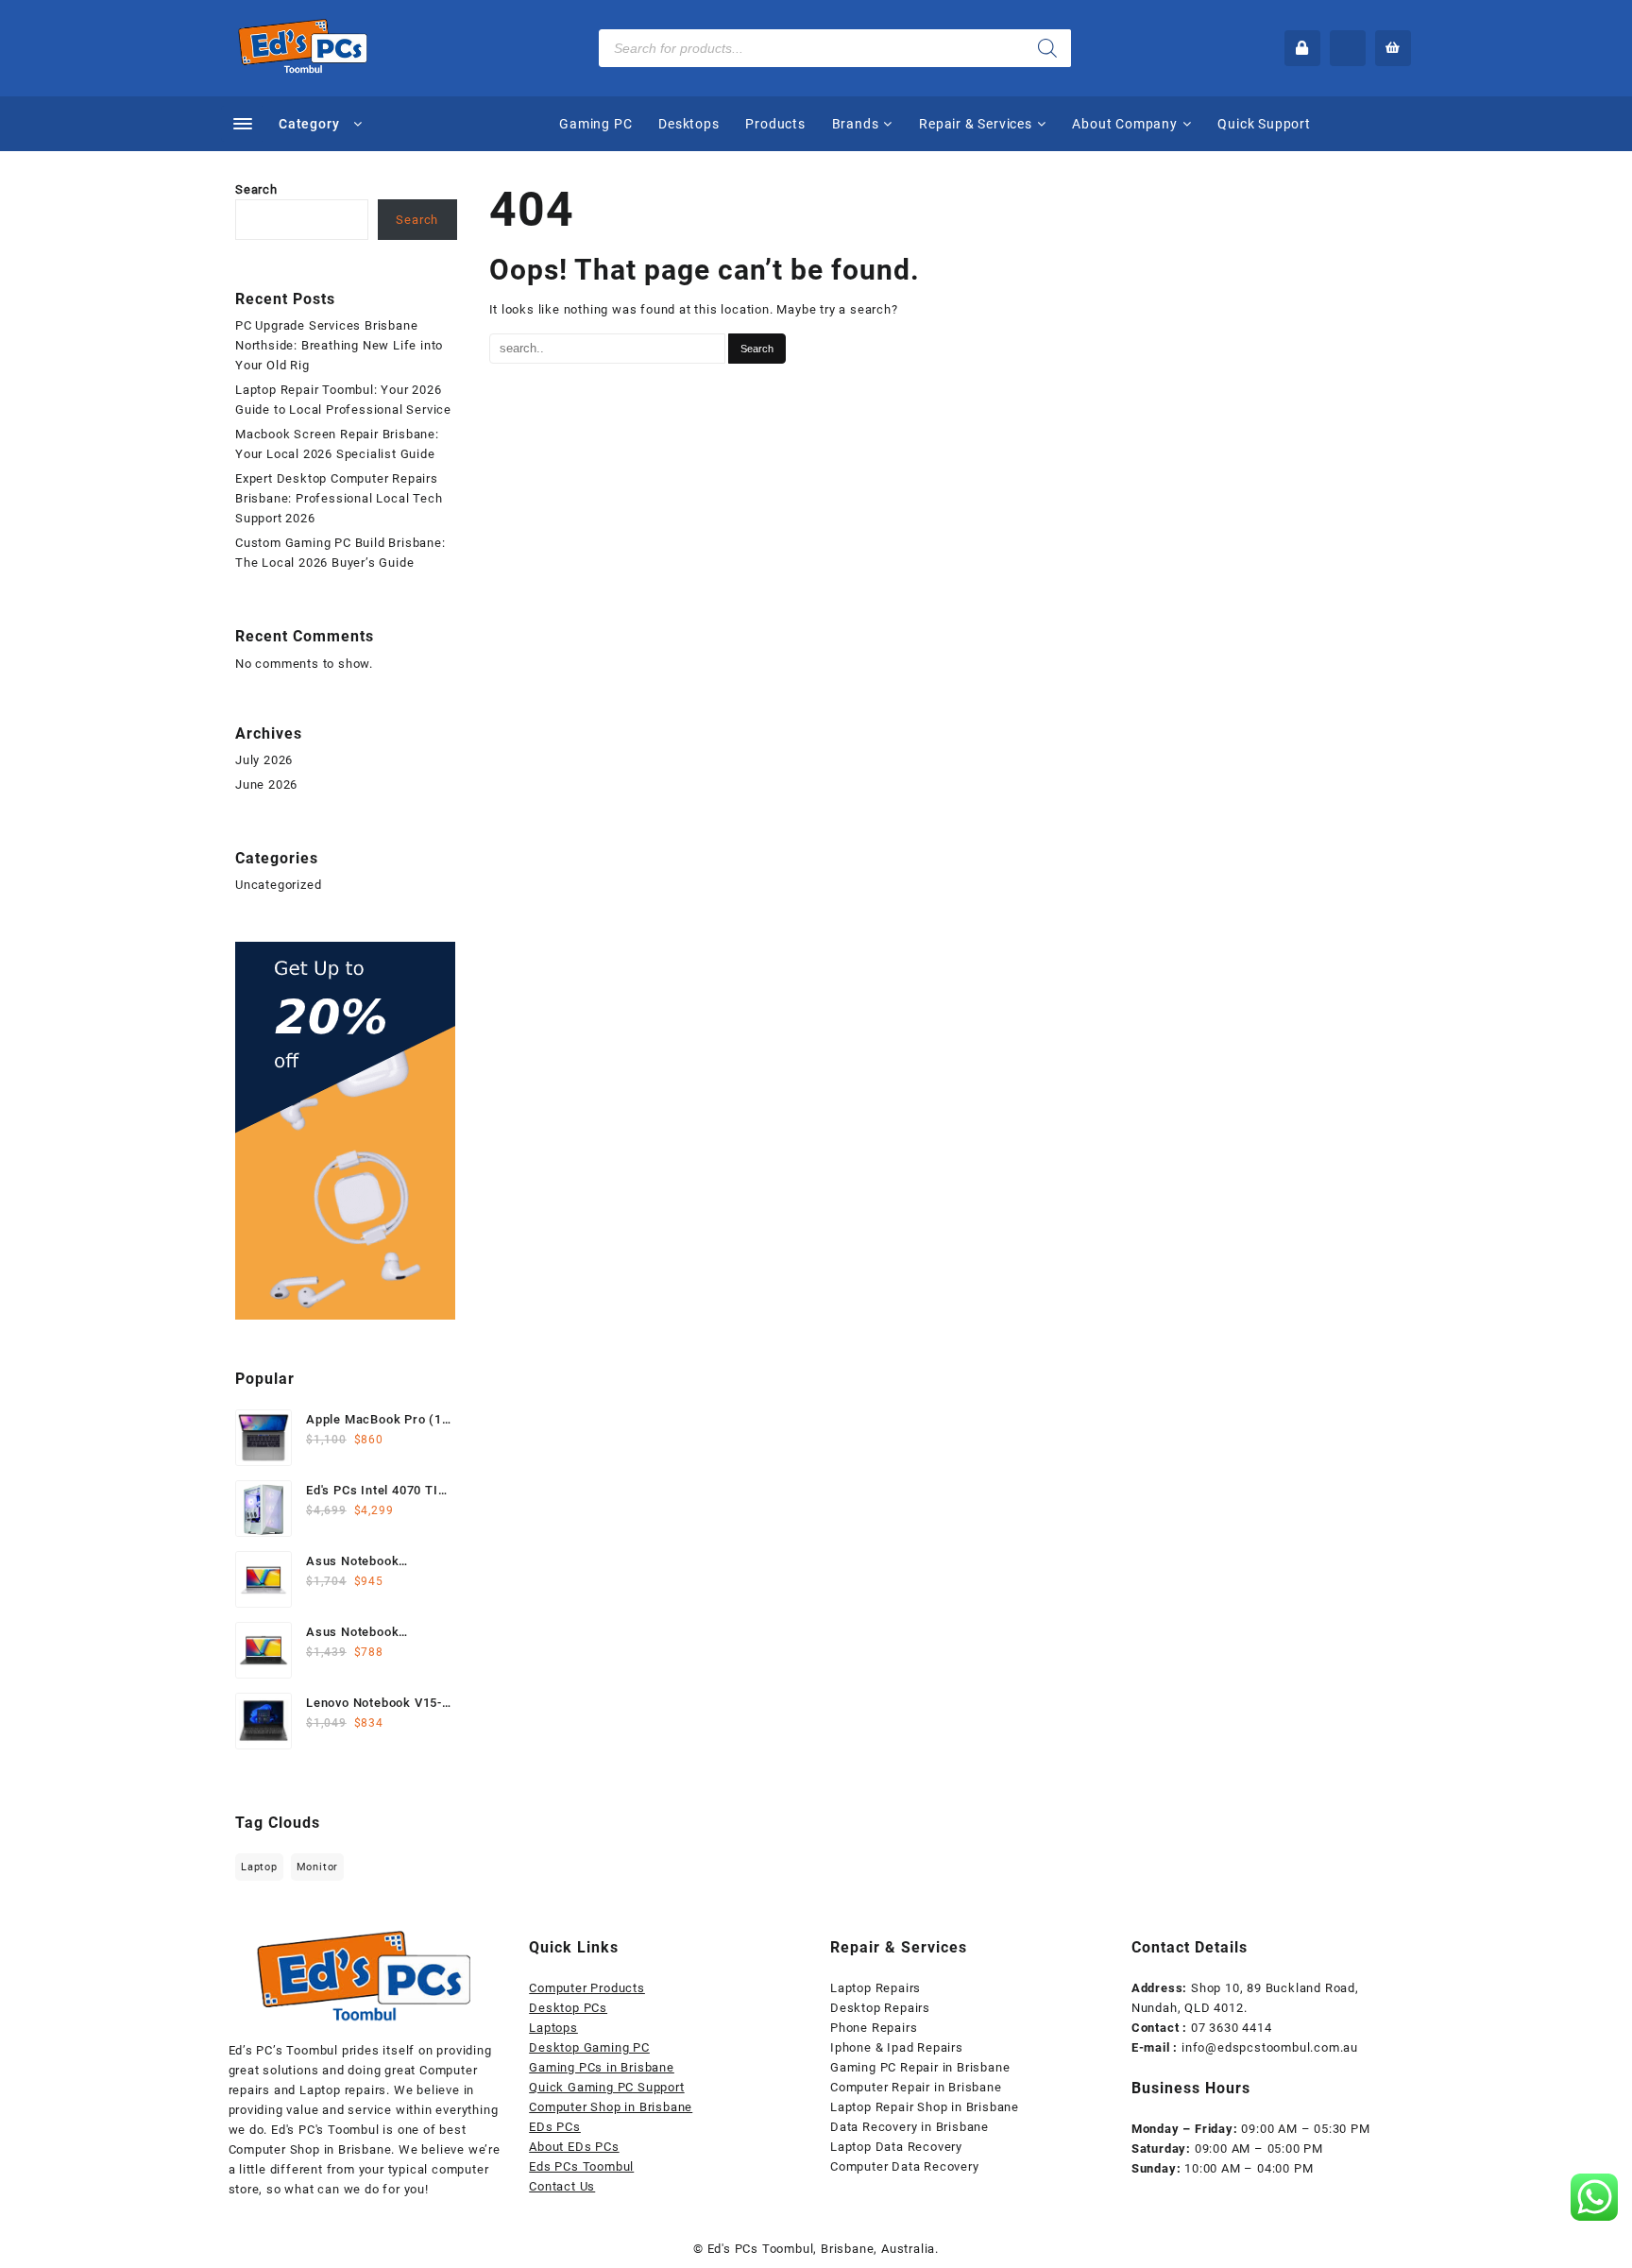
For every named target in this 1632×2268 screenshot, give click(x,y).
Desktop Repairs (880, 2008)
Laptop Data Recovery (896, 2147)
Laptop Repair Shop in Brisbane (925, 2107)
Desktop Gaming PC (589, 2047)
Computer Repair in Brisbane (916, 2087)
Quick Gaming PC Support (606, 2087)
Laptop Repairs (875, 1988)
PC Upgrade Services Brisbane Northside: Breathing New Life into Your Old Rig (339, 345)
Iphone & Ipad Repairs (897, 2047)
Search (256, 189)
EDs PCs (555, 2127)
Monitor (318, 1867)
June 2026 (266, 784)
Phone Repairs (874, 2028)
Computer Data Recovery (905, 2166)
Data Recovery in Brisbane (909, 2127)
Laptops (553, 2028)
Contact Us (562, 2186)
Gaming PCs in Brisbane (602, 2067)
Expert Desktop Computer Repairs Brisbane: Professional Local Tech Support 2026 (339, 498)
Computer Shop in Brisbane (611, 2107)
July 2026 (264, 760)
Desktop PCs (568, 2008)
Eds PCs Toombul (581, 2166)
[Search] (1047, 48)
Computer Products (587, 1988)
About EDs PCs (574, 2147)
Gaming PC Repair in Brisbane (920, 2067)
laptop (259, 1867)
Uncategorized (278, 885)
